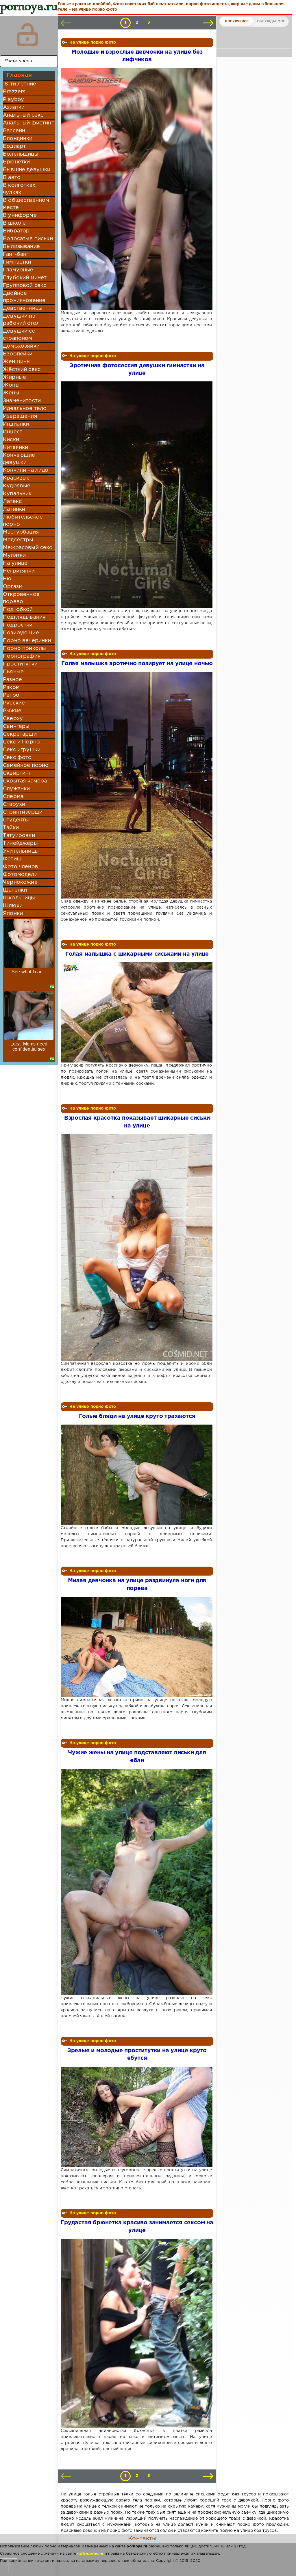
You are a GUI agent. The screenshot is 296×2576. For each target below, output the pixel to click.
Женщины (17, 362)
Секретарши (20, 734)
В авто (12, 178)
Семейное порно (26, 765)
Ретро (11, 695)
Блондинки (18, 139)
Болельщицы (21, 154)
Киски (11, 440)
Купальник (17, 494)
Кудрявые (17, 486)
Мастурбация (21, 532)
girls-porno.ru (90, 2554)
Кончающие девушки (19, 459)
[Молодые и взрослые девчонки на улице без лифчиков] (136, 189)
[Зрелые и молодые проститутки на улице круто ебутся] (136, 2117)
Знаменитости (22, 401)
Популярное (237, 21)
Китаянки (15, 448)
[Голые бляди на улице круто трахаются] (136, 1475)
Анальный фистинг (28, 123)
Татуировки (19, 836)
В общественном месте (26, 204)
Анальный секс (23, 115)
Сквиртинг (17, 773)
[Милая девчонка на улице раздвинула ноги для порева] (136, 1647)
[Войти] (27, 35)
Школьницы (19, 898)
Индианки (16, 424)
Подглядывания (24, 617)
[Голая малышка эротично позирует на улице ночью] (136, 785)
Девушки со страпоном (19, 335)
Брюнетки (16, 162)
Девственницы (23, 308)
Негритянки (19, 571)
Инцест (13, 432)
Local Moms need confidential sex (29, 1046)
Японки (13, 914)
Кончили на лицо (26, 470)
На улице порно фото (93, 42)
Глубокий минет (25, 278)
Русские (14, 703)
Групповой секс (25, 286)
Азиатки (14, 107)
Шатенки (15, 890)
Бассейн (14, 131)
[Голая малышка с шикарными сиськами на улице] (136, 1012)
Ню (7, 579)
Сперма (13, 797)
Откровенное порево (21, 598)
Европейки (18, 354)
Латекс (12, 502)
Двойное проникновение (24, 297)
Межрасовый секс (28, 548)
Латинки (14, 509)
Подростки (18, 625)
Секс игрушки (22, 750)
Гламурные (18, 270)
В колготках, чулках (20, 189)
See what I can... (29, 972)
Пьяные (13, 672)
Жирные (14, 377)
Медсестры (18, 540)
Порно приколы (24, 648)
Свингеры (16, 726)
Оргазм (13, 587)
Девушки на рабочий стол (21, 320)
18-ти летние (20, 84)
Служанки (16, 789)
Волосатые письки (28, 239)
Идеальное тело (25, 409)
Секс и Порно (21, 742)
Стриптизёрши (23, 812)
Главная (19, 75)
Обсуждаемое (271, 21)
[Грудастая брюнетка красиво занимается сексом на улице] (136, 2333)
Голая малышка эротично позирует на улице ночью (137, 664)
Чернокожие (20, 882)
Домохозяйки (21, 346)
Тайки (11, 828)
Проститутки (20, 664)
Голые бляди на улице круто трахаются (137, 1416)
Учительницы (21, 851)
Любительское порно (23, 521)
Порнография (22, 656)
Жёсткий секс (22, 370)
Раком (11, 687)
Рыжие (12, 711)
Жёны (11, 393)
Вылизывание (21, 247)
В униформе (20, 215)
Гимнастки (17, 262)
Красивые (16, 478)
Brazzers (14, 92)
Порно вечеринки (27, 641)
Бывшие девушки (27, 170)
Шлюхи (13, 906)
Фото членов (21, 867)
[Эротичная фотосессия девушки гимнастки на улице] (136, 495)
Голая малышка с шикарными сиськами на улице (137, 954)
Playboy (13, 100)
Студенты (16, 820)
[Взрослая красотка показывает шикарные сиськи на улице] (136, 1247)
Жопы (11, 385)
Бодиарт (14, 146)
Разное (12, 680)
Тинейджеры (20, 843)
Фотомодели (20, 875)
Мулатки (14, 556)
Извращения (20, 416)
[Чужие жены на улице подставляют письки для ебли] (136, 1882)
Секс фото (17, 758)
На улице (15, 563)
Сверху (13, 719)
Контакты (142, 2538)
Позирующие (21, 633)
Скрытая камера (25, 781)
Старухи (14, 804)
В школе (14, 223)
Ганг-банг (16, 254)
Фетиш (12, 859)
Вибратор (16, 231)
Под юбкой (18, 609)
